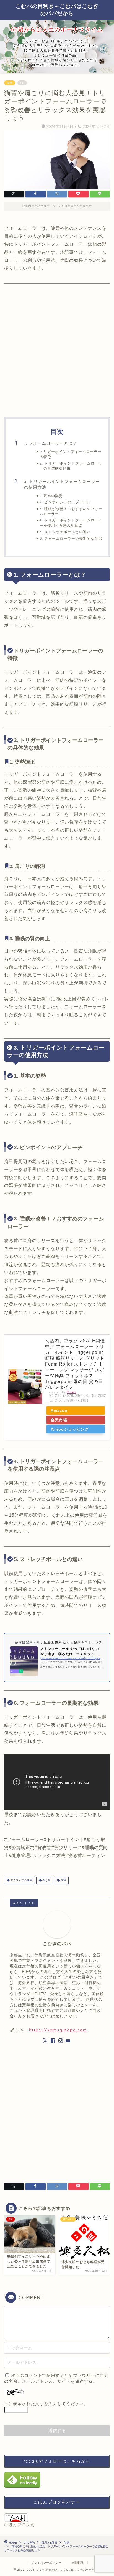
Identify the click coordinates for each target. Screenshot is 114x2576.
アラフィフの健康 (21, 1880)
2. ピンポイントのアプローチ (65, 502)
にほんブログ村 (20, 2525)
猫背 (63, 1880)
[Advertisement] (57, 346)
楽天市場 (59, 1420)
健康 (10, 83)
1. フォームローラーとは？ (51, 443)
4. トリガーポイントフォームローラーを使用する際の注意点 (71, 523)
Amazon (59, 1410)
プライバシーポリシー (46, 2563)
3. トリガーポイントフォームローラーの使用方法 (62, 484)
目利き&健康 (49, 2543)
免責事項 (77, 2563)
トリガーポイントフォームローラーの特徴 (71, 454)
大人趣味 (29, 2543)
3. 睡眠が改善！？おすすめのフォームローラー (71, 511)
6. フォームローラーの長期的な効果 (71, 538)
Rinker (72, 1392)
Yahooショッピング (70, 1429)
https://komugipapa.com (58, 2030)
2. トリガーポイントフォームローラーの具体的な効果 (71, 466)
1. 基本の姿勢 (51, 496)
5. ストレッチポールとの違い (65, 532)
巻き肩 (46, 1880)
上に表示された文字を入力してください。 (46, 2404)
